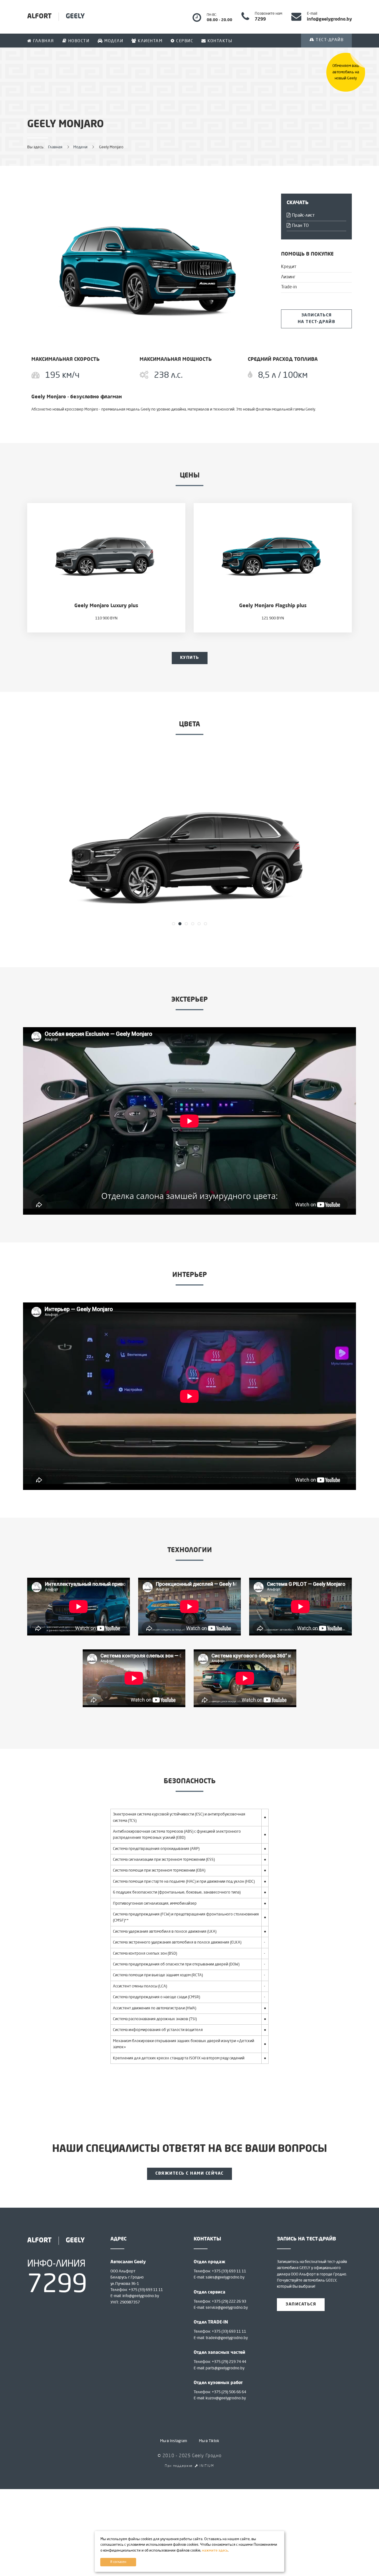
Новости (78, 41)
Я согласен (118, 2562)
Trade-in (289, 287)
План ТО (300, 226)
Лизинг (288, 277)
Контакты (219, 41)
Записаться (301, 2304)
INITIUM (206, 2466)
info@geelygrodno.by (141, 2296)
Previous (15, 846)
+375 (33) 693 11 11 (146, 2290)
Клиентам (150, 41)
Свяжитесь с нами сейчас (189, 2174)
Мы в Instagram (174, 2441)
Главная (43, 41)
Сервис (184, 41)
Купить (190, 658)
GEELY (56, 17)
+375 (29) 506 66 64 (229, 2392)
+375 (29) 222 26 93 (229, 2302)
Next (364, 846)
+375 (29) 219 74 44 (229, 2362)
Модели (113, 41)
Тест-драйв (329, 40)
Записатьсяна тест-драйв (317, 319)
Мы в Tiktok (209, 2441)
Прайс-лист (303, 216)
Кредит (289, 267)
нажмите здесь (215, 2551)
